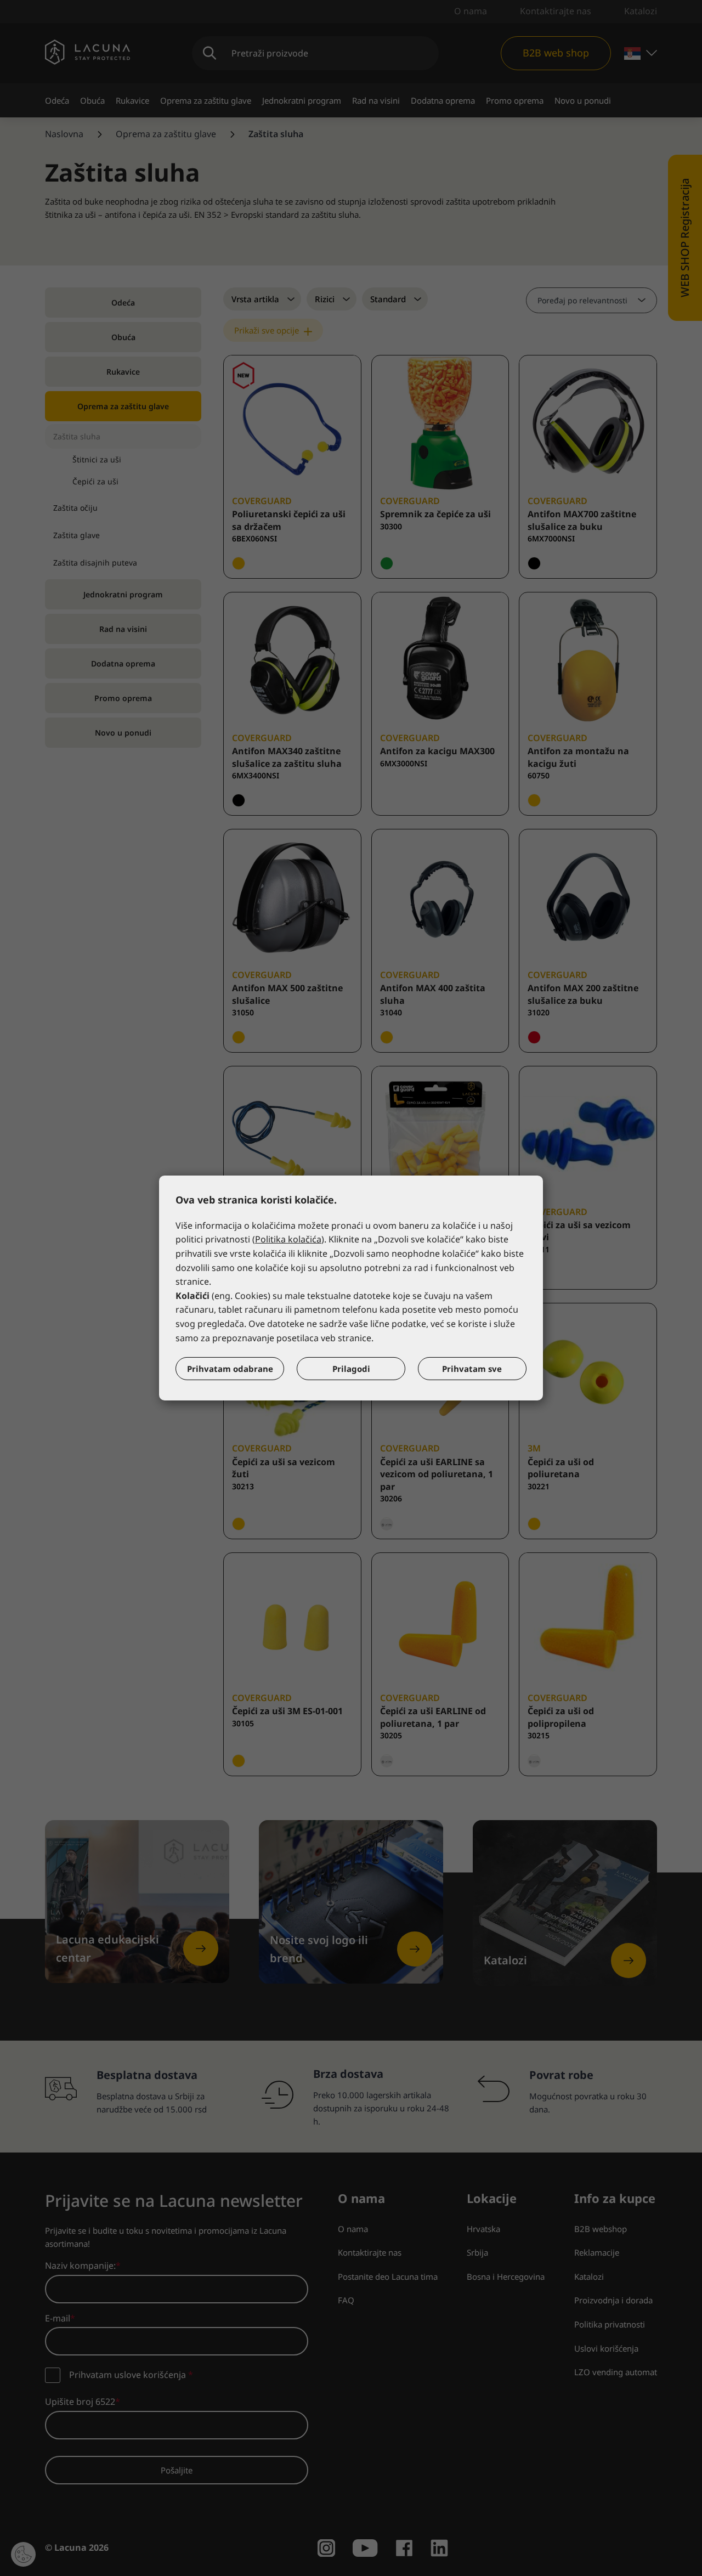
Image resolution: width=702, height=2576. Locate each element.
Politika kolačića (288, 1239)
